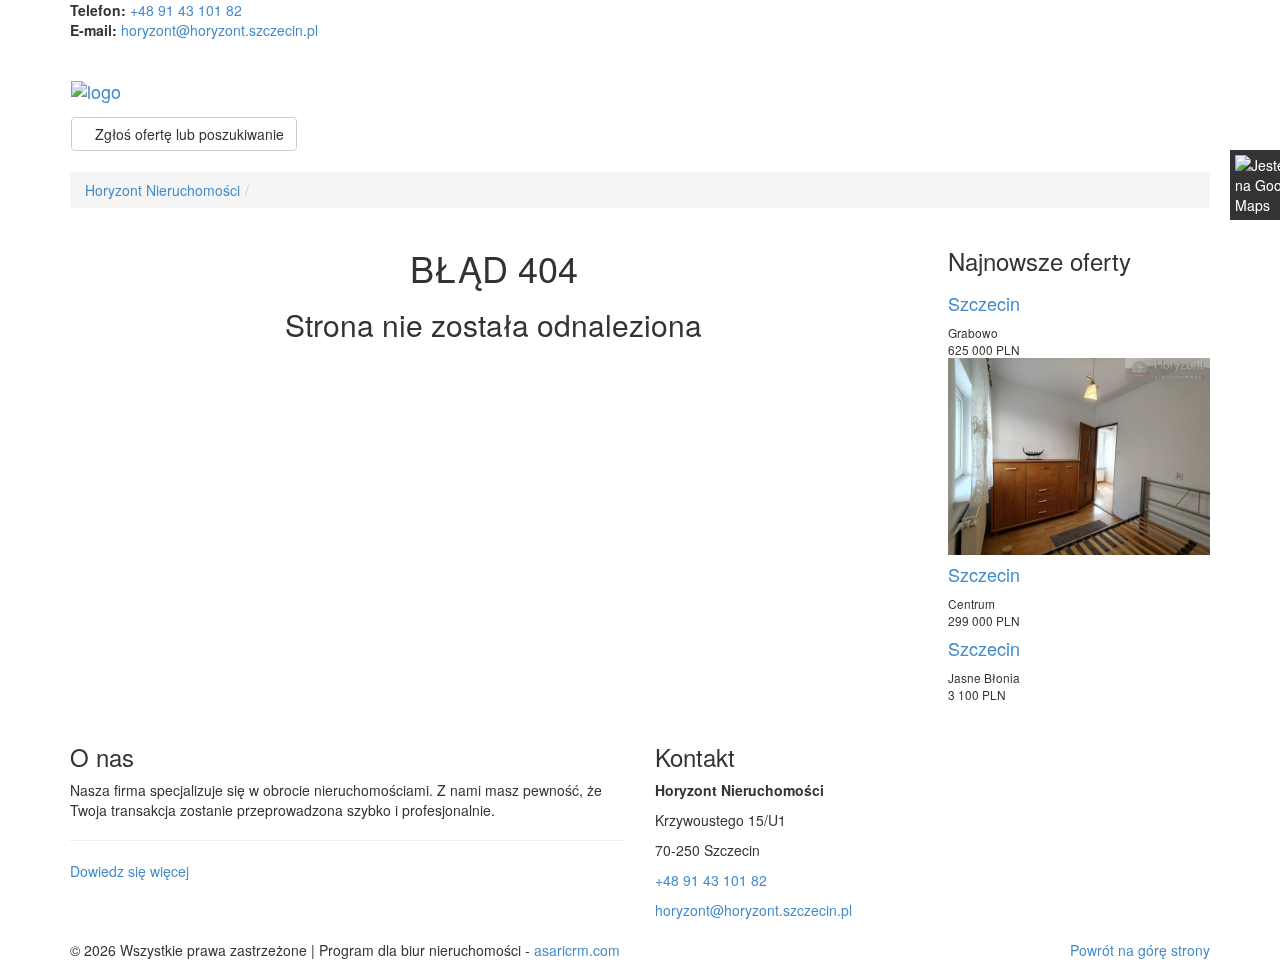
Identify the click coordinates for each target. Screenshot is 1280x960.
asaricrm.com (577, 950)
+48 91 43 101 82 (186, 10)
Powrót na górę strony (1140, 950)
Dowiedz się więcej (129, 871)
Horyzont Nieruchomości (162, 190)
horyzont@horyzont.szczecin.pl (219, 30)
